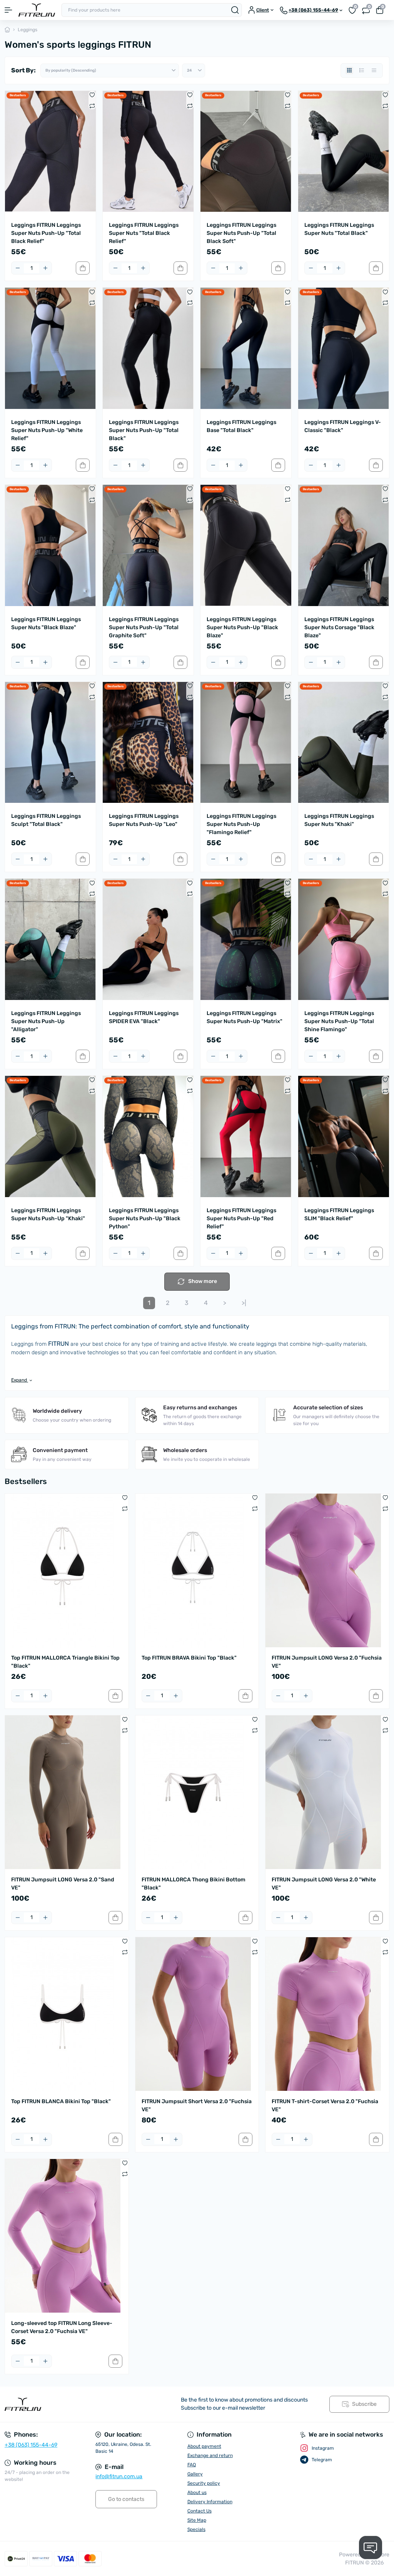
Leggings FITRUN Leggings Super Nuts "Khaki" (339, 820)
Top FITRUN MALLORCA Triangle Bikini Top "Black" (65, 1662)
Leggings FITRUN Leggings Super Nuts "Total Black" (339, 229)
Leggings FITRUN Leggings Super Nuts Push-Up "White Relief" (47, 430)
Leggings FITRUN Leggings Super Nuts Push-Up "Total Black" (144, 430)
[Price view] (374, 70)
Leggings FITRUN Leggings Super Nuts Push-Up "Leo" (144, 820)
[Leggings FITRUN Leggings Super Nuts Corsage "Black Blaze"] (344, 545)
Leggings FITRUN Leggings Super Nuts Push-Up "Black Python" (145, 1218)
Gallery (195, 2474)
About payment (204, 2446)
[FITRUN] (66, 2404)
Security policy (204, 2483)
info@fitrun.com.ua (119, 2476)
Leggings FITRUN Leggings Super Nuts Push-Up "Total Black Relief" (46, 233)
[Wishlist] (92, 95)
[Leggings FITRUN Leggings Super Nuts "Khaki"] (344, 742)
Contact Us (200, 2511)
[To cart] (83, 268)
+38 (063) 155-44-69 (31, 2445)
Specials (196, 2529)
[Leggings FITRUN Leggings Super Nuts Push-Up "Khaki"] (50, 1136)
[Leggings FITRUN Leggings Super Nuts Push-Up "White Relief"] (50, 348)
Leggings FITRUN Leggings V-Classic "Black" (343, 426)
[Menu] (8, 10)
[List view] (362, 70)
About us (197, 2492)
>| (244, 1303)
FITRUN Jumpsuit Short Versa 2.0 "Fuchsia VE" (197, 2105)
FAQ (192, 2465)
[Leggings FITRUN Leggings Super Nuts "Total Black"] (344, 151)
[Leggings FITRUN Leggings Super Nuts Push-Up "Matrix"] (246, 939)
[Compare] (92, 106)
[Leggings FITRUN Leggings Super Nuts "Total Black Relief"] (148, 151)
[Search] (235, 10)
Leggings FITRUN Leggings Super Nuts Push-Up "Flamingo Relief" (241, 824)
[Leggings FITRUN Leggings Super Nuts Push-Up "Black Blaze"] (246, 545)
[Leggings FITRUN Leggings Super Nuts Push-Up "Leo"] (148, 742)
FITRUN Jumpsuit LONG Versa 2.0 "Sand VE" (63, 1884)
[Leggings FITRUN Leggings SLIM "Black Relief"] (344, 1136)
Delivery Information (210, 2502)
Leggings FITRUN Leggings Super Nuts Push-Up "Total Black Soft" (241, 233)
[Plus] (45, 268)
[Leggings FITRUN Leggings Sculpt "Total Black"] (50, 742)
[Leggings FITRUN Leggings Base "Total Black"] (246, 348)
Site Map (197, 2520)
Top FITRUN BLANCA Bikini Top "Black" (61, 2101)
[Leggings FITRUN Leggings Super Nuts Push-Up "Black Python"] (148, 1136)
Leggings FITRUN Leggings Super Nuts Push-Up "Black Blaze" (242, 627)
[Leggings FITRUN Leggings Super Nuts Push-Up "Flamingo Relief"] (246, 742)
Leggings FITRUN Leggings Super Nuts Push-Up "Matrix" (245, 1017)
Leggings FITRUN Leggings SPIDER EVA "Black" (144, 1017)
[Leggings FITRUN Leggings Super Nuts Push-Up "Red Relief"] (246, 1136)
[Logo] (37, 10)
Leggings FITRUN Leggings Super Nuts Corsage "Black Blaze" (339, 627)
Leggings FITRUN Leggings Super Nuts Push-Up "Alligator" (46, 1021)
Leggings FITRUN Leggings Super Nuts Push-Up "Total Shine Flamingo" (339, 1021)
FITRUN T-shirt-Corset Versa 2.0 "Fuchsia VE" (325, 2105)
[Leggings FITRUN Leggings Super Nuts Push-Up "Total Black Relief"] (50, 151)
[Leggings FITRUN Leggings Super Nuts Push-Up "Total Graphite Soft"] (148, 545)
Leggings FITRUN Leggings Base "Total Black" (241, 426)
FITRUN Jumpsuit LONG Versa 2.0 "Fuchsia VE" (327, 1662)
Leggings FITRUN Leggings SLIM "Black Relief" (339, 1214)
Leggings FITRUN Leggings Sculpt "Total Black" (46, 820)
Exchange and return (210, 2455)
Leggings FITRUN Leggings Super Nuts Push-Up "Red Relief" (241, 1218)
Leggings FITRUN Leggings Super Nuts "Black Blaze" (46, 623)
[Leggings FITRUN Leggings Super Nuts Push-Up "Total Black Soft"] (246, 151)
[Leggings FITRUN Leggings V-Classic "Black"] (344, 348)
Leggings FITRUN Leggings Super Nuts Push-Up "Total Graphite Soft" (144, 627)
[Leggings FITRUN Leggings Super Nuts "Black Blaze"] (50, 545)
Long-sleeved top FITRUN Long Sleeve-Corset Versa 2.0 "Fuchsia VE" (62, 2327)
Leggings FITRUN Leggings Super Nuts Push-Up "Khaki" (48, 1214)
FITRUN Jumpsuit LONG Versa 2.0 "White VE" (324, 1884)
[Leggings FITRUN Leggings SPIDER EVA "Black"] (148, 939)
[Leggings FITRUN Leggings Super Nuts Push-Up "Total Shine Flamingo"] (344, 939)
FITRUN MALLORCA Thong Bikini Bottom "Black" (194, 1884)
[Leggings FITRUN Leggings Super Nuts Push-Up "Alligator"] (50, 939)
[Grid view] (349, 70)
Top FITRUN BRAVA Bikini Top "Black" (189, 1658)
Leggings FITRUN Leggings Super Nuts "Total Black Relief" (144, 233)
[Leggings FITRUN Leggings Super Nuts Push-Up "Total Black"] (148, 348)
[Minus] (18, 268)
